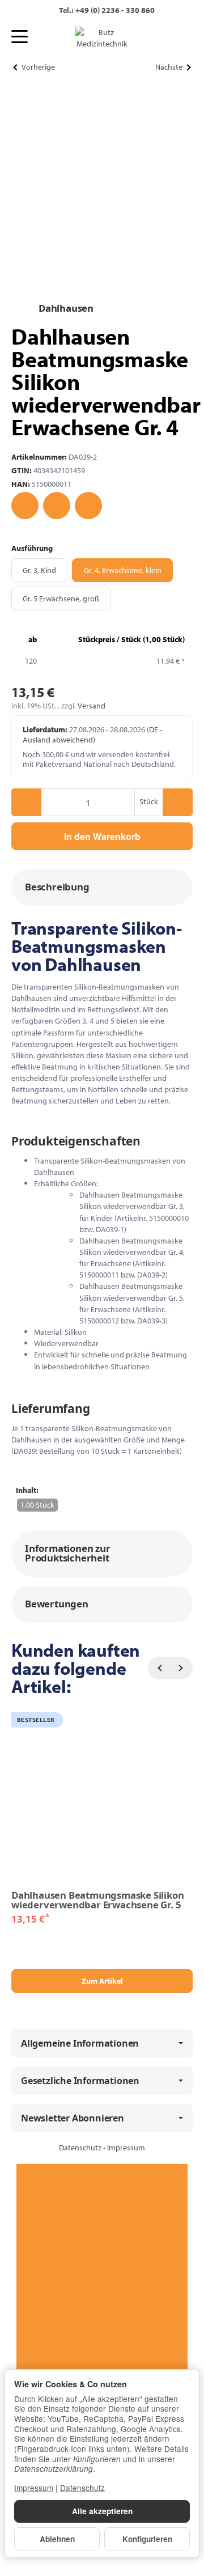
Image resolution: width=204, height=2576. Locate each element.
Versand (92, 706)
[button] (102, 887)
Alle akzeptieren (102, 2511)
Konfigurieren (147, 2539)
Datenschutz (81, 2148)
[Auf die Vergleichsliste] (57, 506)
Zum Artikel (102, 1981)
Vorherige (38, 67)
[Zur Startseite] (102, 38)
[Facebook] (102, 2207)
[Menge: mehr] (178, 802)
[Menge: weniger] (26, 802)
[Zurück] (159, 1668)
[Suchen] (44, 37)
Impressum (126, 2148)
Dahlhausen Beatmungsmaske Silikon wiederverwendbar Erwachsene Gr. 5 (97, 1900)
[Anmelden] (159, 38)
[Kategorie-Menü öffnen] (20, 37)
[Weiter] (181, 1668)
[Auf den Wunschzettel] (25, 506)
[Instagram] (102, 2293)
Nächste (169, 67)
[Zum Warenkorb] (180, 38)
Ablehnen (57, 2539)
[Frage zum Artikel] (88, 506)
